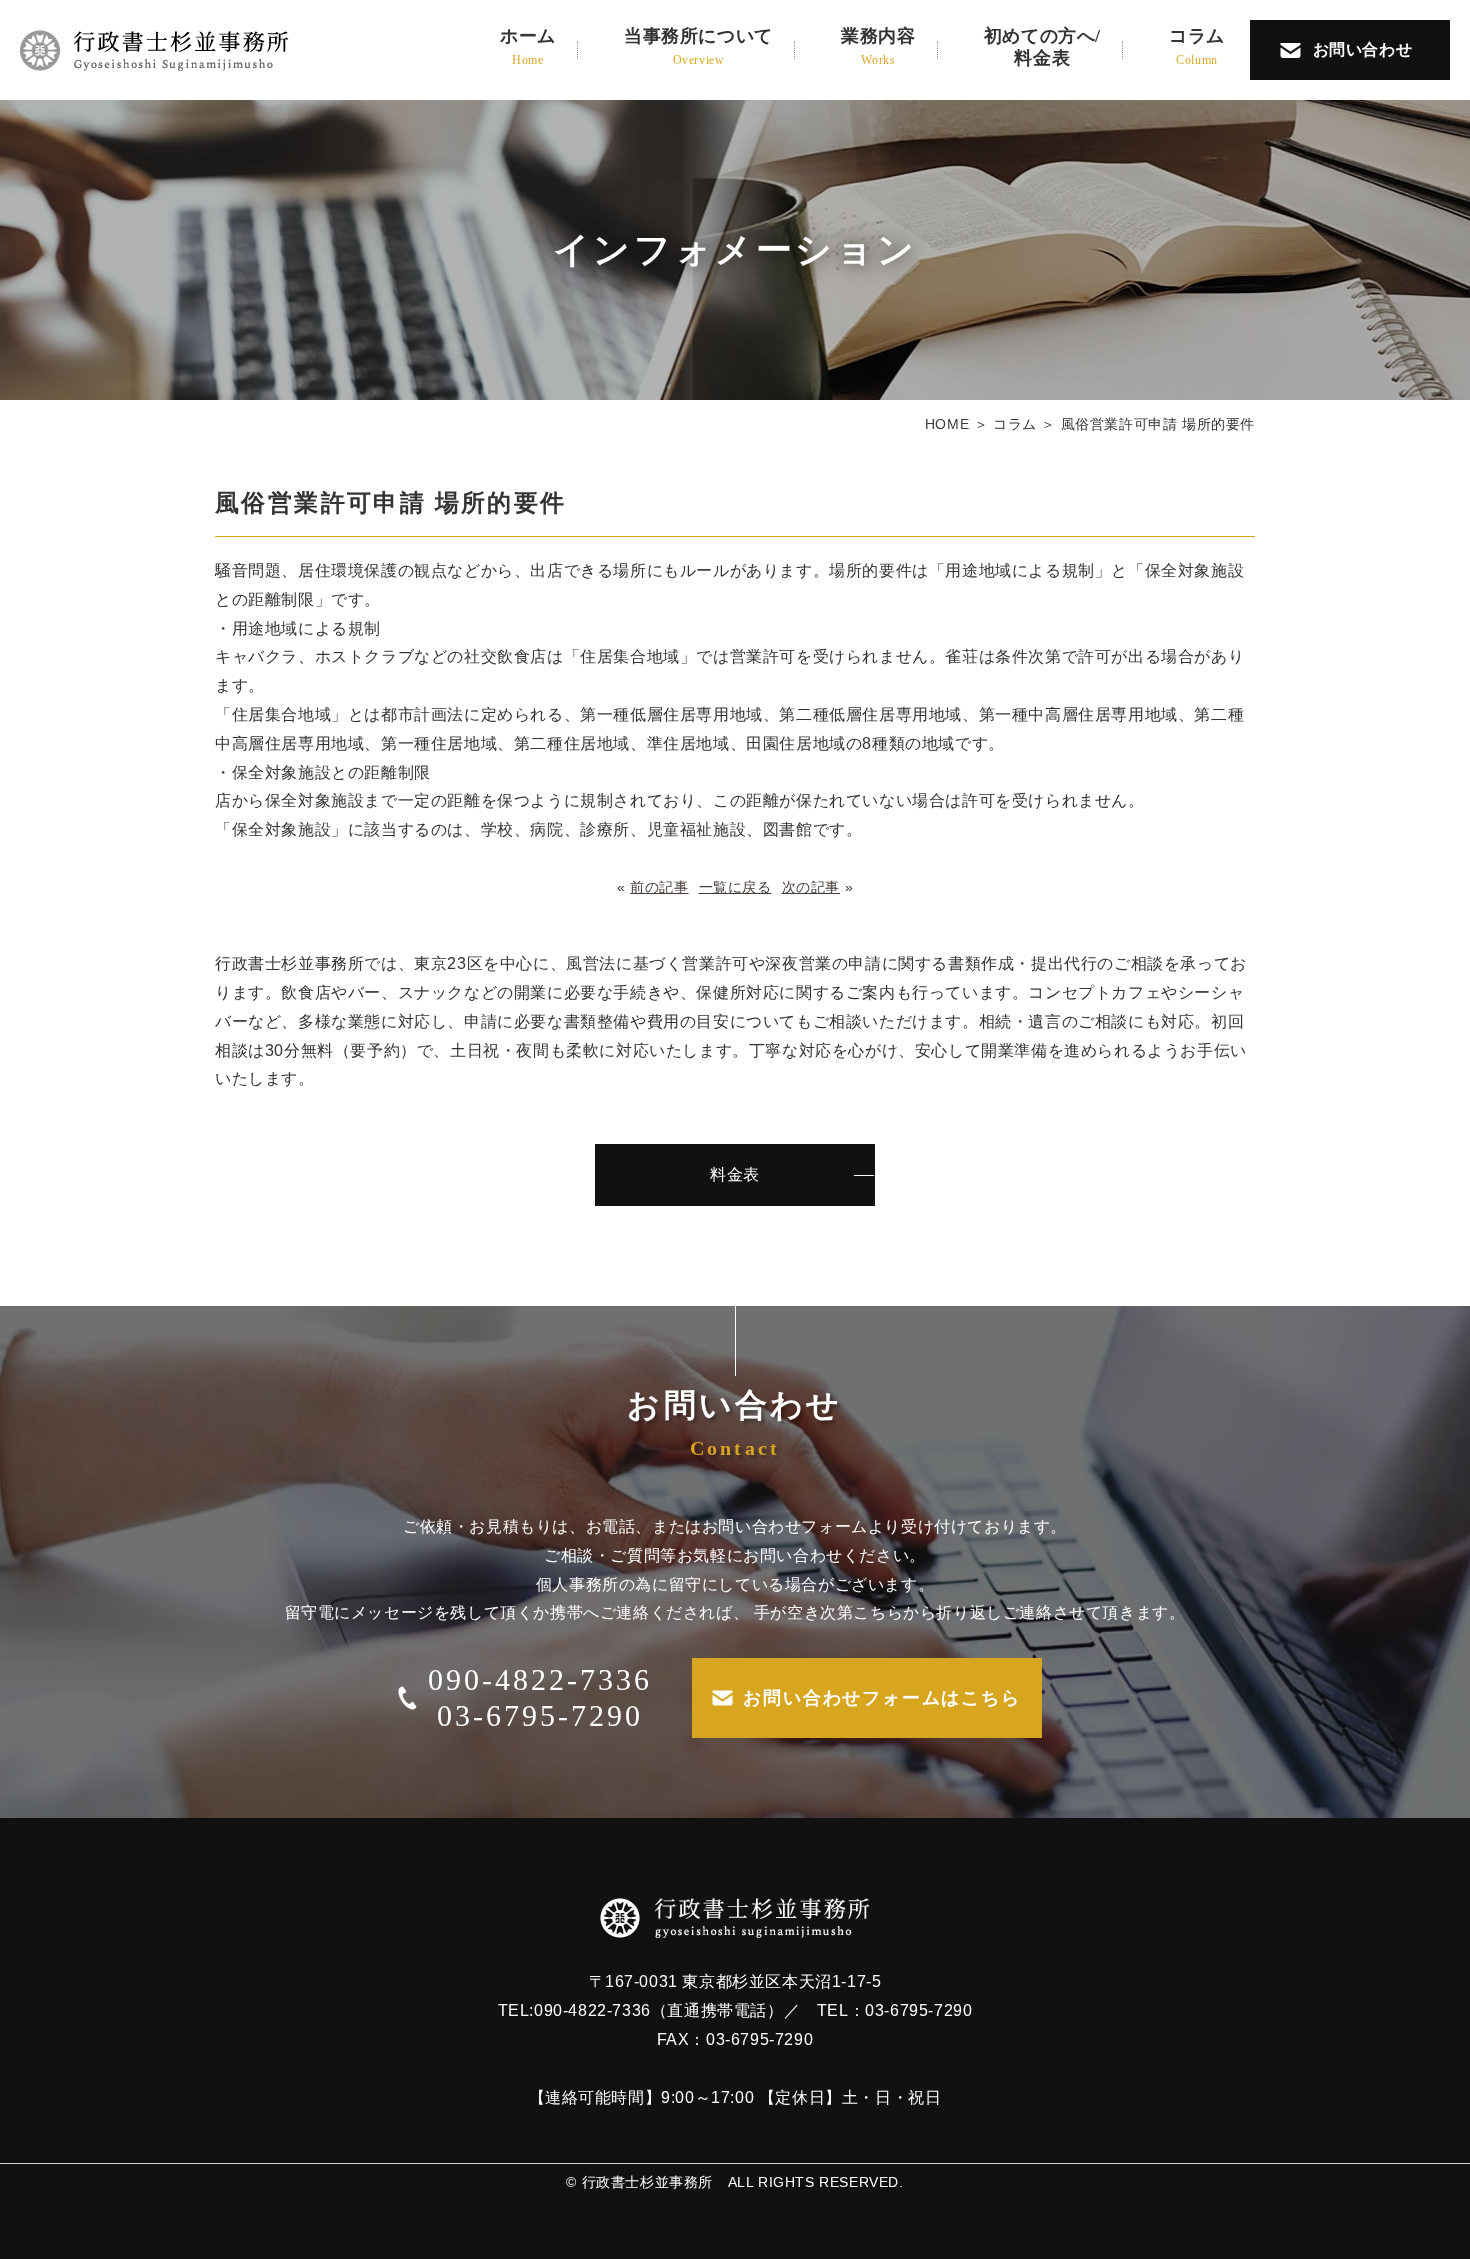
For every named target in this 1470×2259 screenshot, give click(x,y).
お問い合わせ (1363, 49)
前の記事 (659, 887)
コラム (1197, 46)
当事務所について (698, 46)
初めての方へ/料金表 (1042, 47)
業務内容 (878, 46)
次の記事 (811, 887)
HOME (947, 424)
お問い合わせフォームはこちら (881, 1698)
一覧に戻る (735, 887)
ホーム (528, 46)
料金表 (735, 1174)
